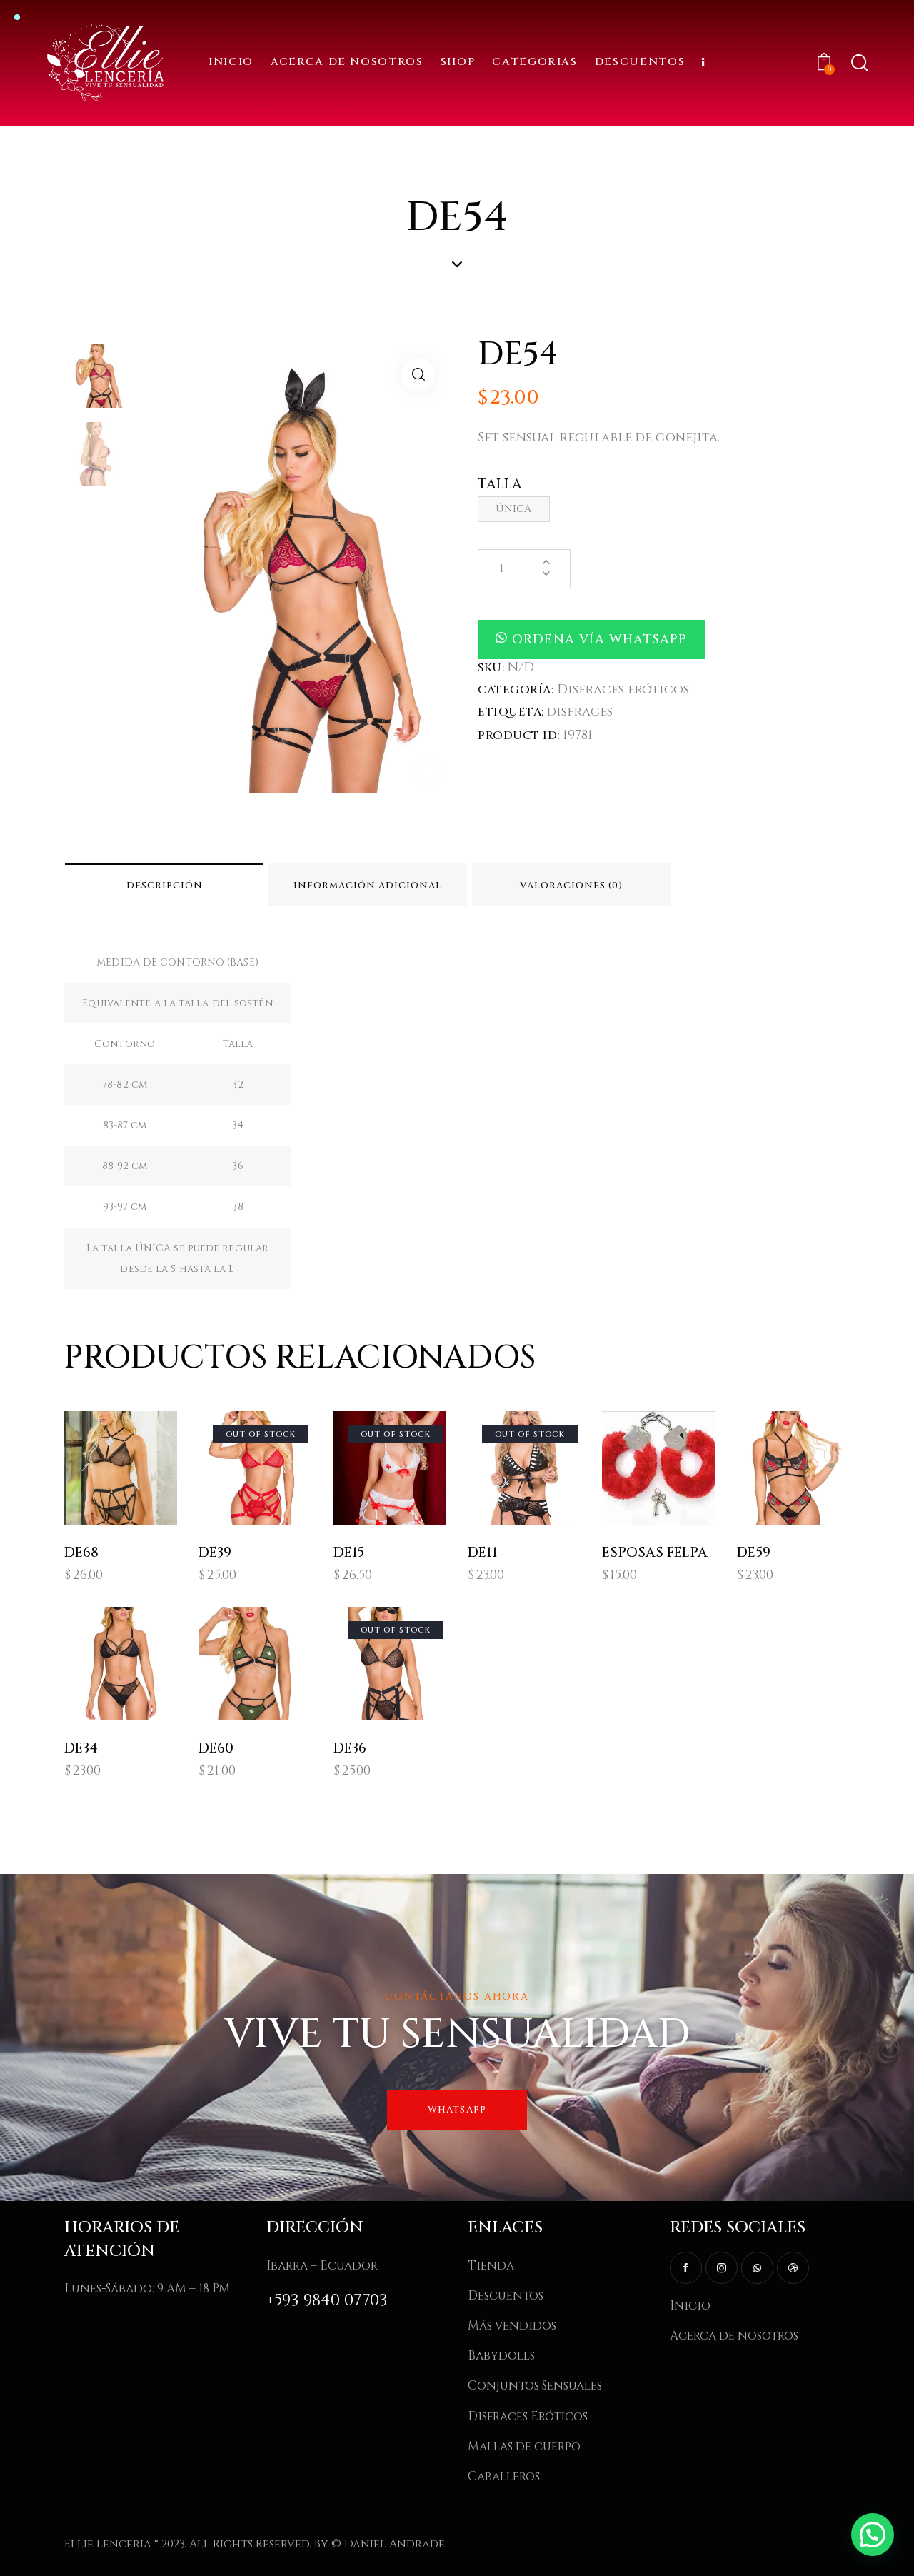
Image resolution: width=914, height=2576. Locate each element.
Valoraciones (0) (571, 886)
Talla (500, 484)
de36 (350, 1749)
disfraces (580, 712)
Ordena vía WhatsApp (600, 640)
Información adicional (368, 886)
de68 (81, 1553)
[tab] (164, 885)
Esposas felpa (655, 1553)
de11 (482, 1553)
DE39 (215, 1553)
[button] (428, 772)
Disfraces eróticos (623, 690)
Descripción (165, 886)
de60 (216, 1749)
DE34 (81, 1749)
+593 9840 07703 (327, 2301)
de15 (349, 1553)
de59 (754, 1553)
